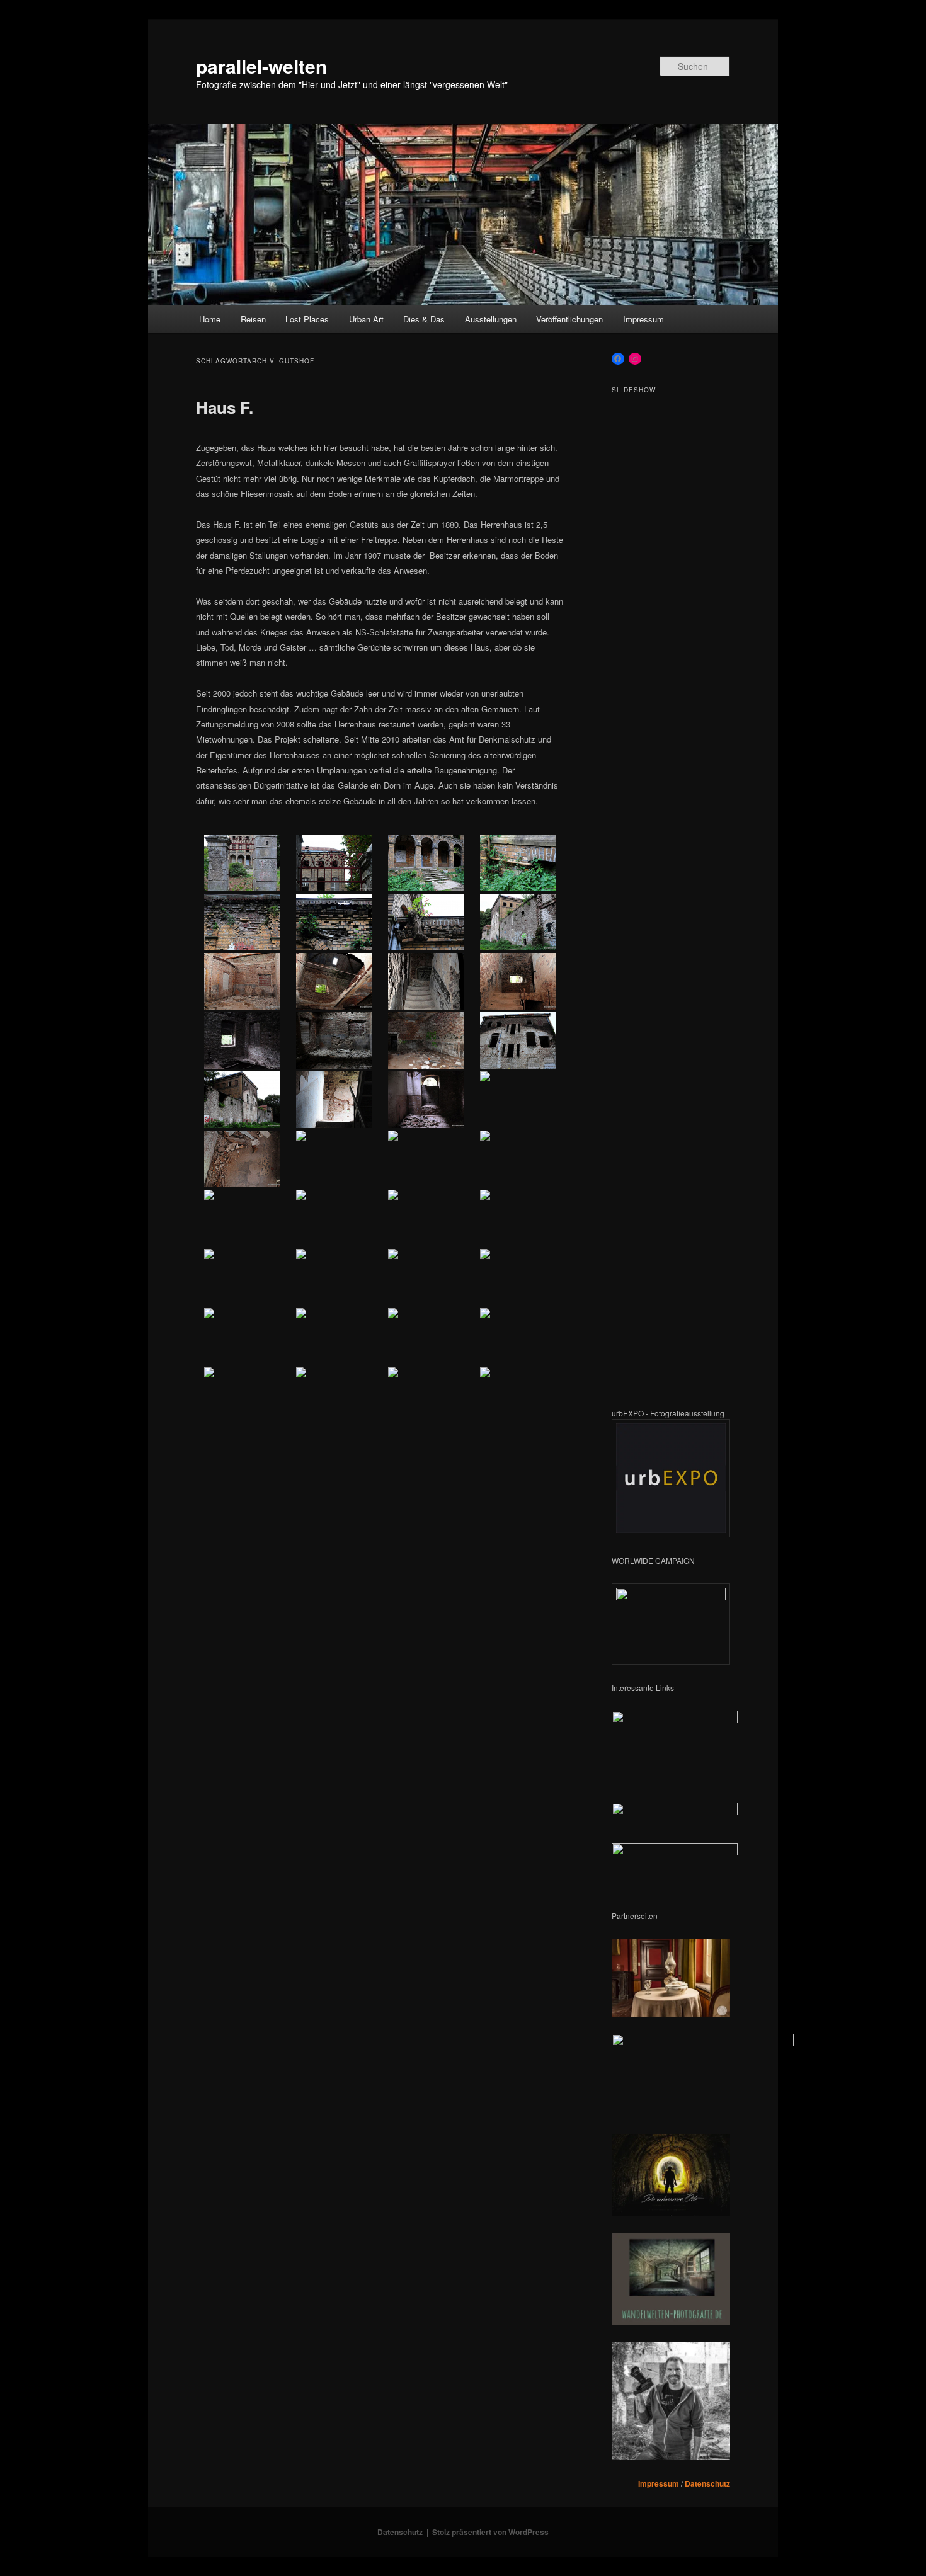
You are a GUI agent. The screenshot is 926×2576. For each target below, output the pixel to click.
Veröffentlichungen (569, 319)
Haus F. (225, 407)
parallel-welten (261, 66)
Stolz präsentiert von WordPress (490, 2532)
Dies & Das (424, 319)
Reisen (253, 319)
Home (210, 319)
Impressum (643, 319)
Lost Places (307, 319)
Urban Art (366, 319)
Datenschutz (707, 2483)
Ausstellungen (491, 319)
